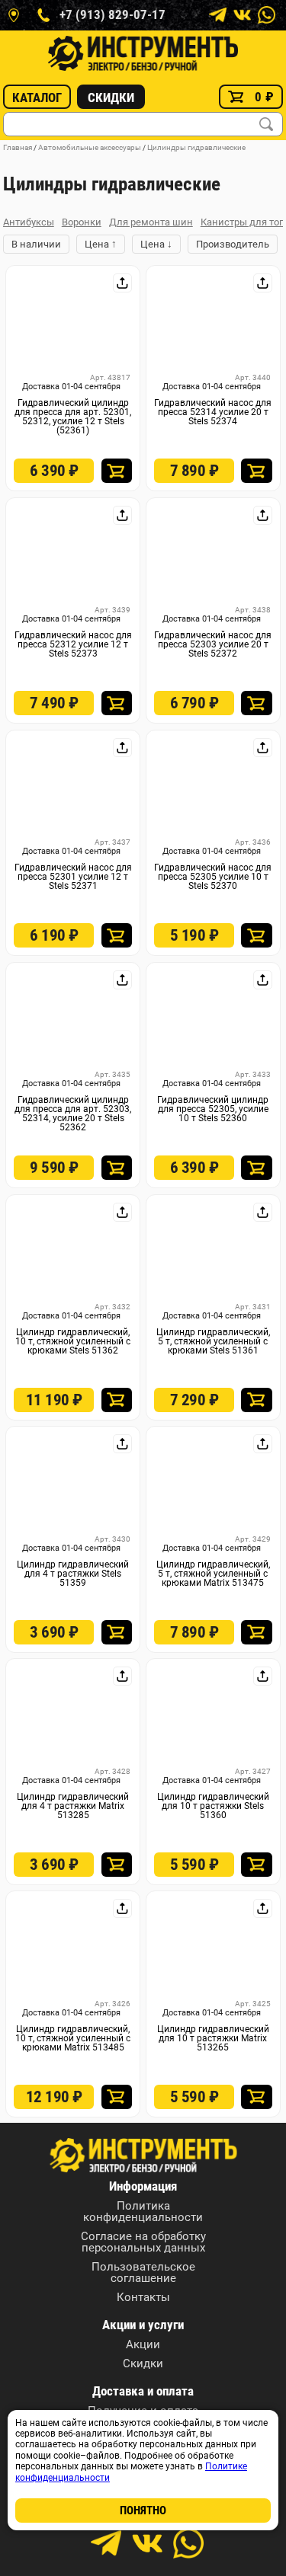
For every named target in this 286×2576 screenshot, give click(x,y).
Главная (18, 147)
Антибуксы (29, 222)
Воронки (82, 222)
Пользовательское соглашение (143, 2273)
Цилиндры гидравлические (196, 147)
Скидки (111, 97)
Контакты (143, 2298)
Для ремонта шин (151, 222)
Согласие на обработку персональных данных (143, 2242)
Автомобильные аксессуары (90, 147)
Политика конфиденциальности (143, 2212)
